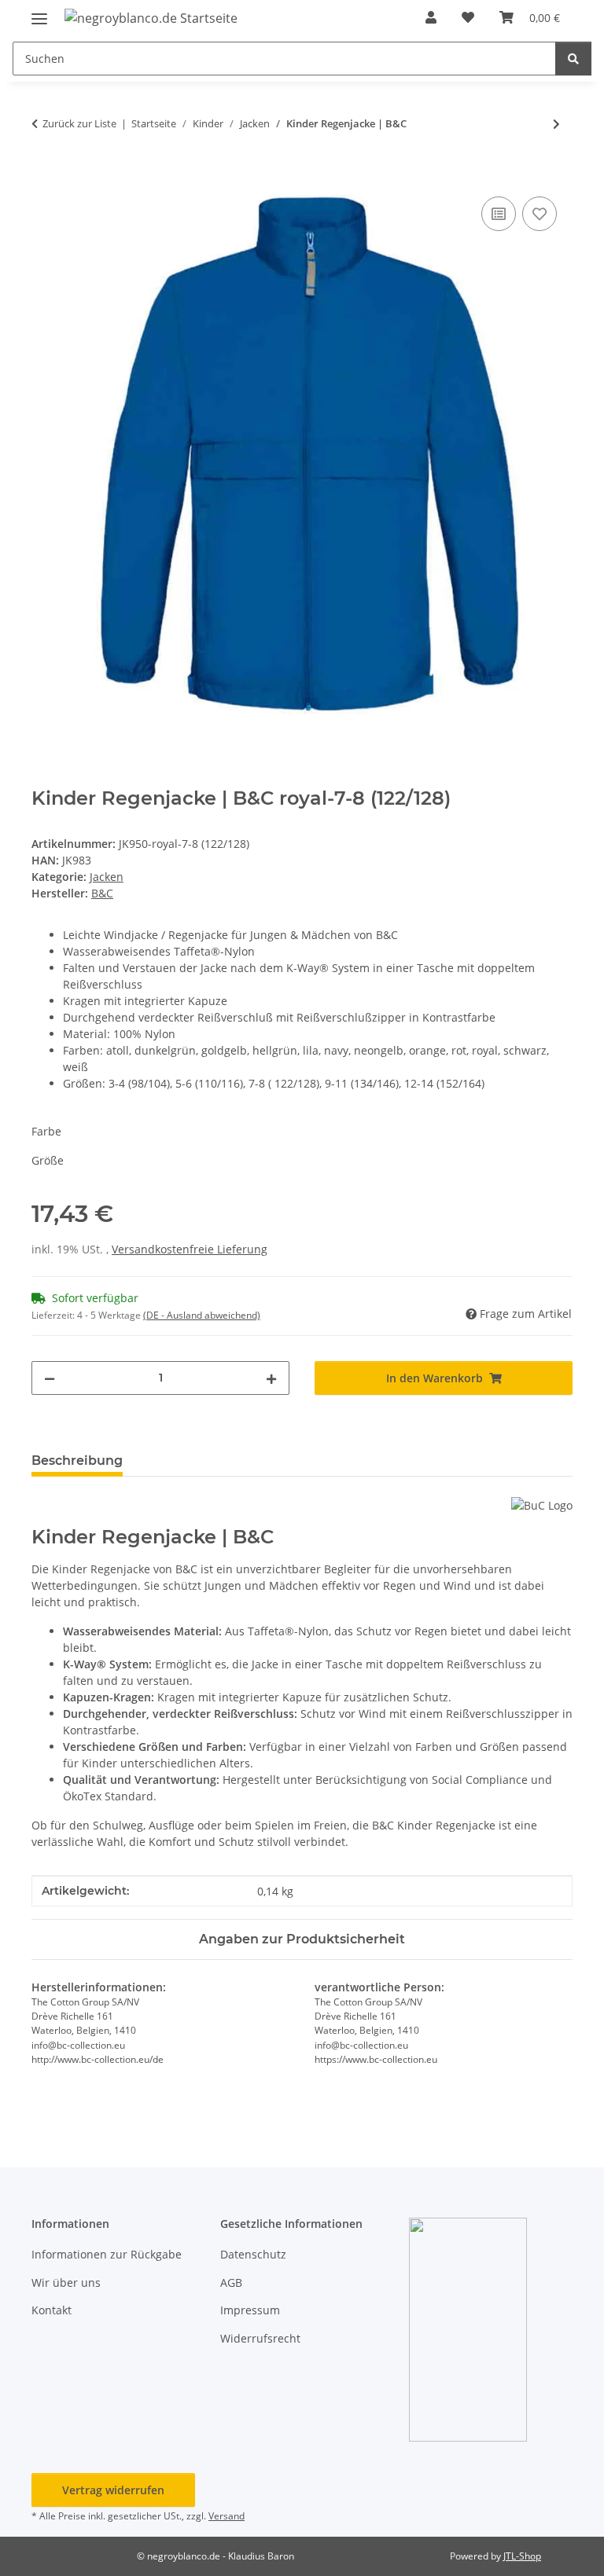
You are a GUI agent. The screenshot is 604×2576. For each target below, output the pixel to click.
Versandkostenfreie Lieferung (190, 1249)
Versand (226, 2516)
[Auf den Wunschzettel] (540, 214)
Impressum (250, 2310)
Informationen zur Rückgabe (107, 2254)
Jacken (107, 877)
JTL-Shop (522, 2556)
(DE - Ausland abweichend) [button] (202, 1315)
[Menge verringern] (50, 1378)
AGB (231, 2282)
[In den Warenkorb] (44, 175)
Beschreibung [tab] (77, 1460)
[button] (431, 17)
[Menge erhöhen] (271, 1378)
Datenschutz (253, 2254)
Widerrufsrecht (260, 2338)
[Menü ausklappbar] (39, 12)
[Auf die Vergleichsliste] (499, 214)
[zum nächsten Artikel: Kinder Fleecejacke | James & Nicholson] (556, 124)
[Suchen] (573, 59)
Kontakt (52, 2310)
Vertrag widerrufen (113, 2490)
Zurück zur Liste (79, 123)
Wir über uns (66, 2282)
